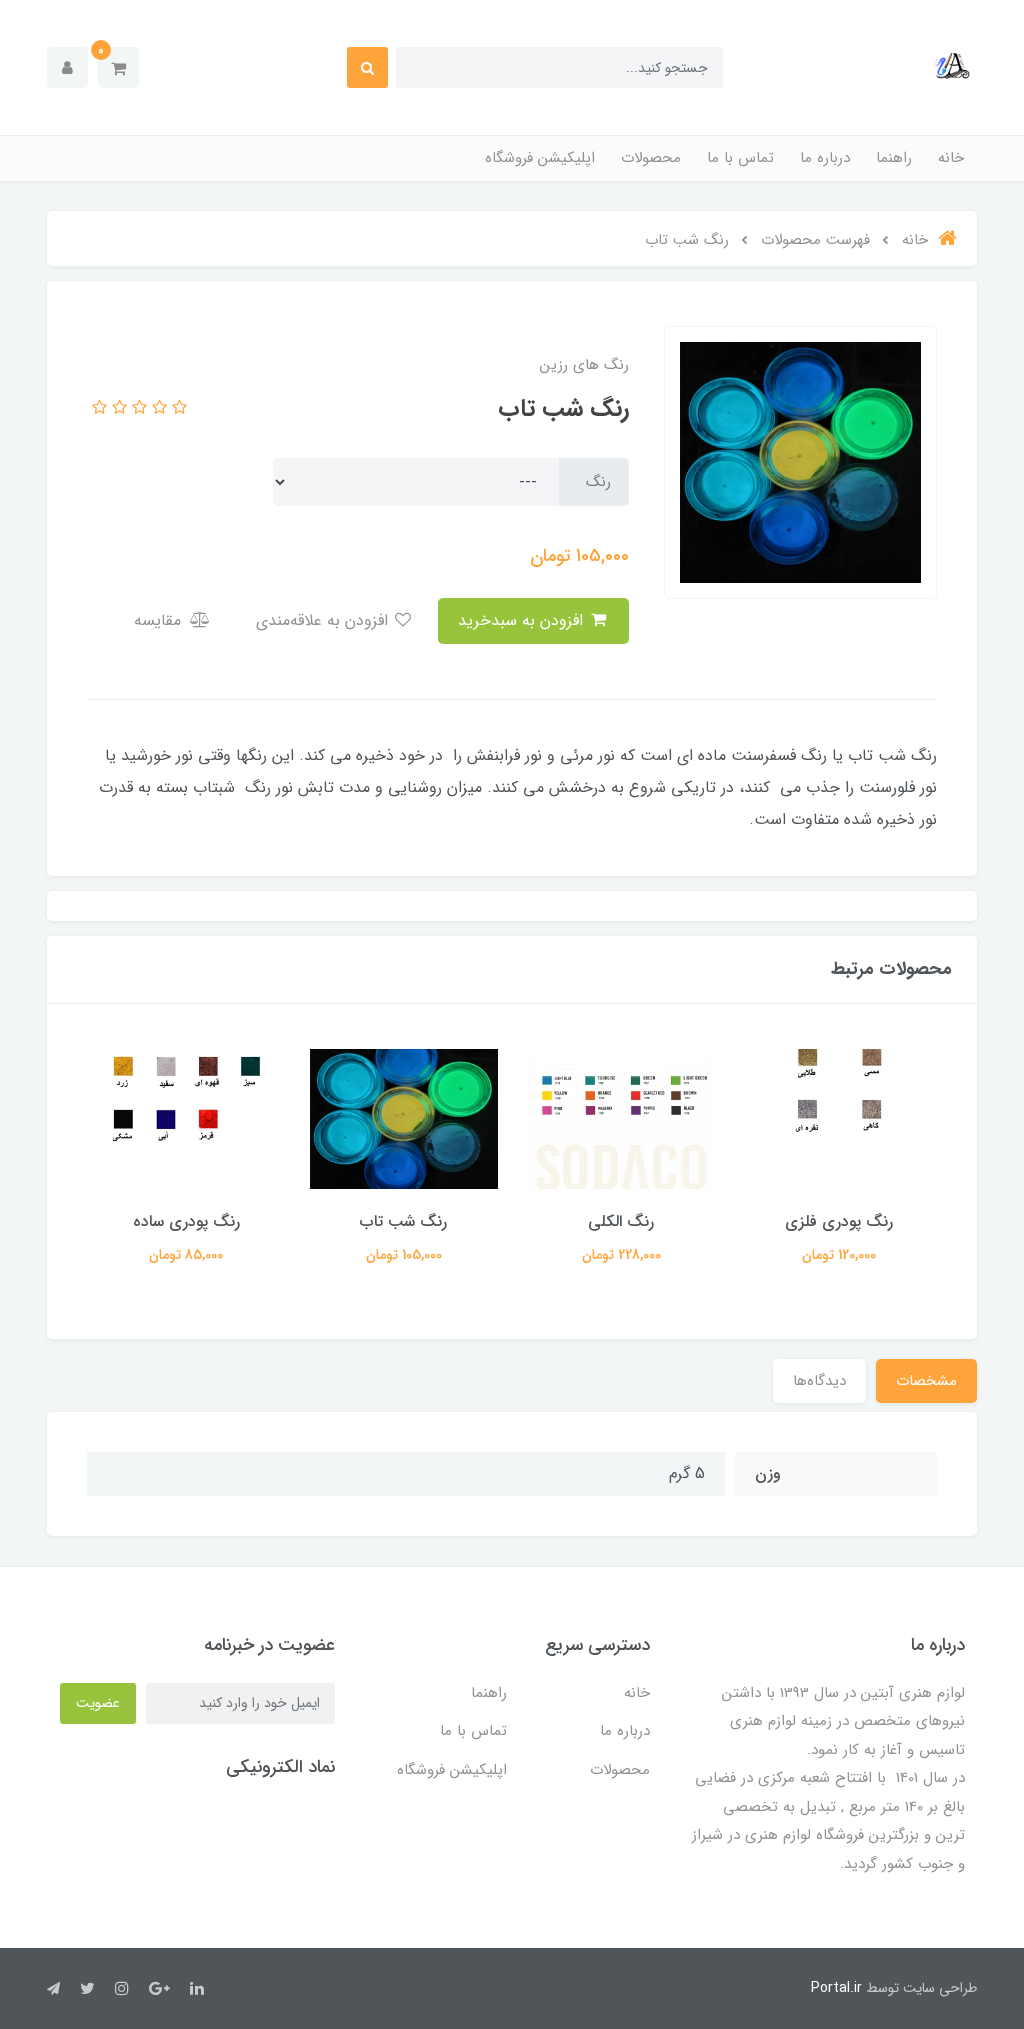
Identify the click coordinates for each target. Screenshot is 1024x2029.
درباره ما (825, 158)
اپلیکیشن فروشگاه (540, 158)
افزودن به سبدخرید (523, 620)
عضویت (98, 1703)
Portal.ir (836, 1988)
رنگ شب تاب (403, 1221)
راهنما (894, 158)
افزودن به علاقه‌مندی (324, 620)
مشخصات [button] (926, 1381)
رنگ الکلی (621, 1221)
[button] (118, 67)
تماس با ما (740, 158)
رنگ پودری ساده (186, 1221)
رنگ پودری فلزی (839, 1221)
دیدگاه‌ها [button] (819, 1381)
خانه (951, 158)
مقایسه (160, 620)
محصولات (651, 158)
